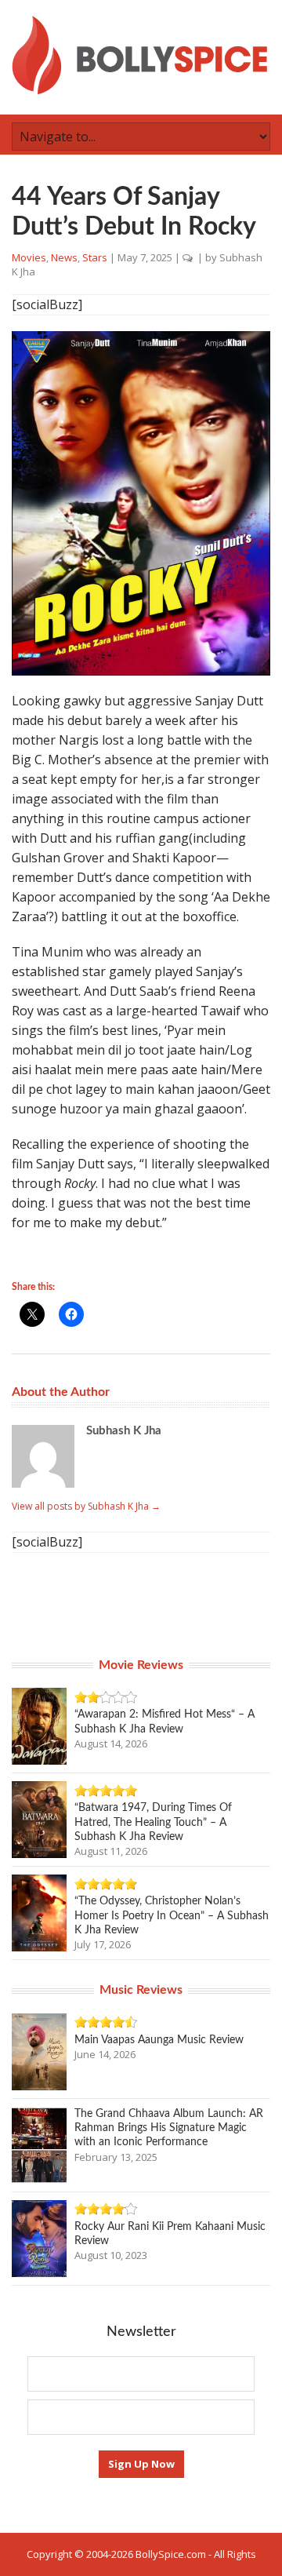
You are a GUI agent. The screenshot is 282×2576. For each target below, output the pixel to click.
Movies (29, 257)
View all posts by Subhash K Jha (86, 1506)
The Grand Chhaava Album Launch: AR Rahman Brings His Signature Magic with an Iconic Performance (169, 2128)
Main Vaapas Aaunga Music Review (159, 2040)
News (64, 257)
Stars (95, 257)
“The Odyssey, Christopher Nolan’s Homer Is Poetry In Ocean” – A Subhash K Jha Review (172, 1915)
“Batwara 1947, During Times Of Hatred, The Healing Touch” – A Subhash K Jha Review (153, 1822)
